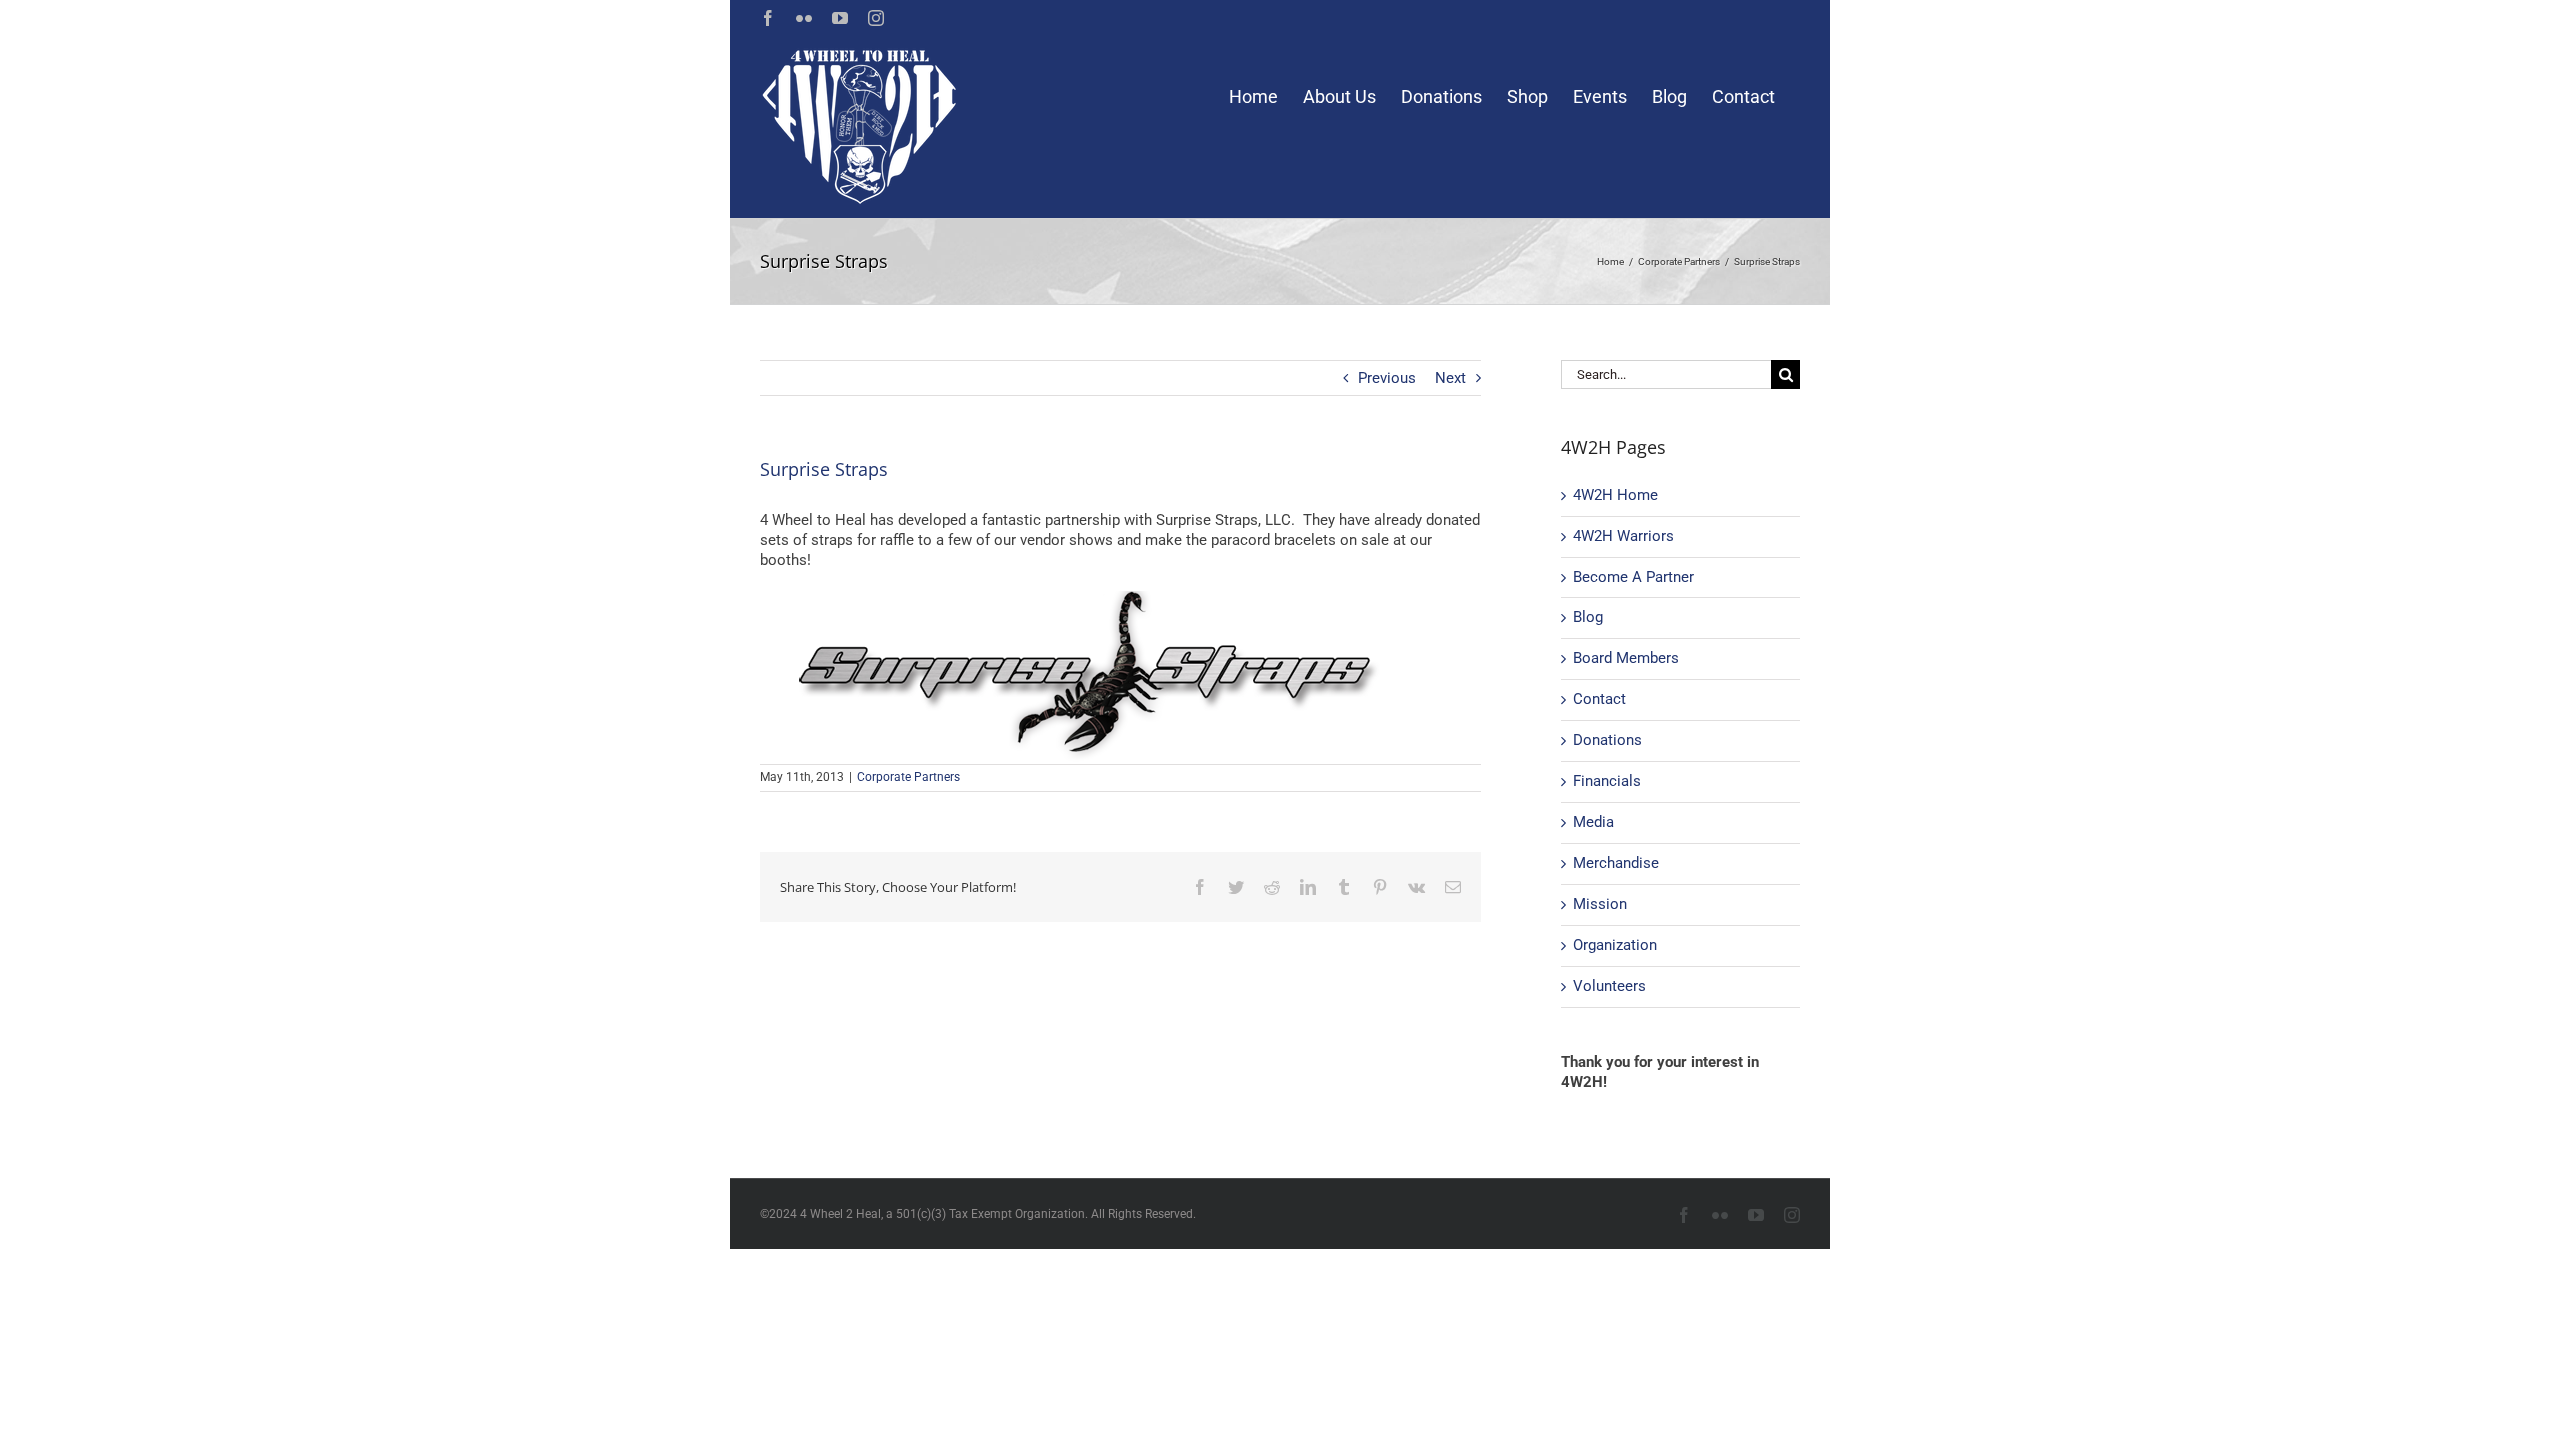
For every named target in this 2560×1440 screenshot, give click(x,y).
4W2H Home (1615, 495)
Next (1450, 378)
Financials (1607, 781)
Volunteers (1609, 986)
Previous (1387, 378)
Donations (1607, 740)
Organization (1615, 945)
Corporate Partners (908, 777)
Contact (1599, 699)
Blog (1588, 617)
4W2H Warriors (1623, 536)
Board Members (1626, 658)
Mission (1600, 904)
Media (1593, 822)
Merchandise (1616, 863)
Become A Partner (1633, 577)
